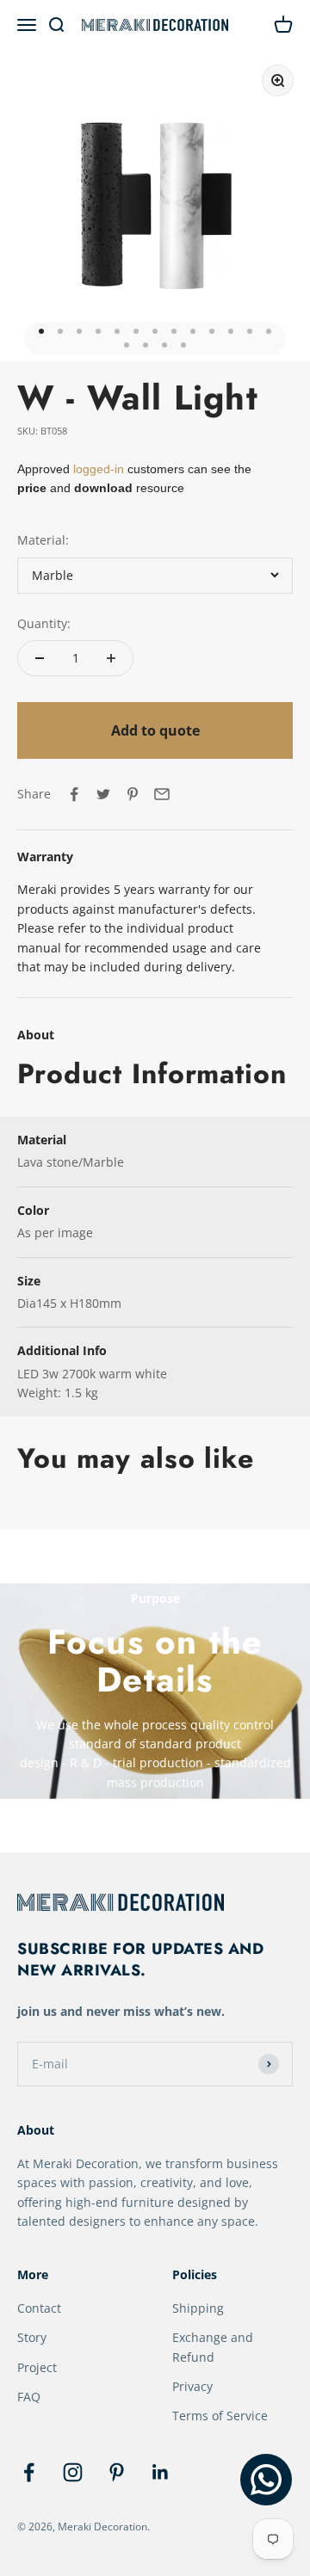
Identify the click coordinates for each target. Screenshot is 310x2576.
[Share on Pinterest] (133, 794)
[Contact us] (266, 2480)
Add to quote (155, 730)
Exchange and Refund (213, 2347)
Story (32, 2337)
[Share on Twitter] (103, 794)
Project (37, 2367)
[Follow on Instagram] (73, 2472)
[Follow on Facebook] (29, 2472)
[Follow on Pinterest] (117, 2472)
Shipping (198, 2308)
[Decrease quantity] (40, 658)
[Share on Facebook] (74, 794)
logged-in (97, 469)
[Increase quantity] (111, 658)
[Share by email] (162, 794)
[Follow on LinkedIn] (161, 2472)
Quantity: (44, 623)
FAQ (29, 2397)
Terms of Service (220, 2416)
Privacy (192, 2386)
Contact (39, 2308)
